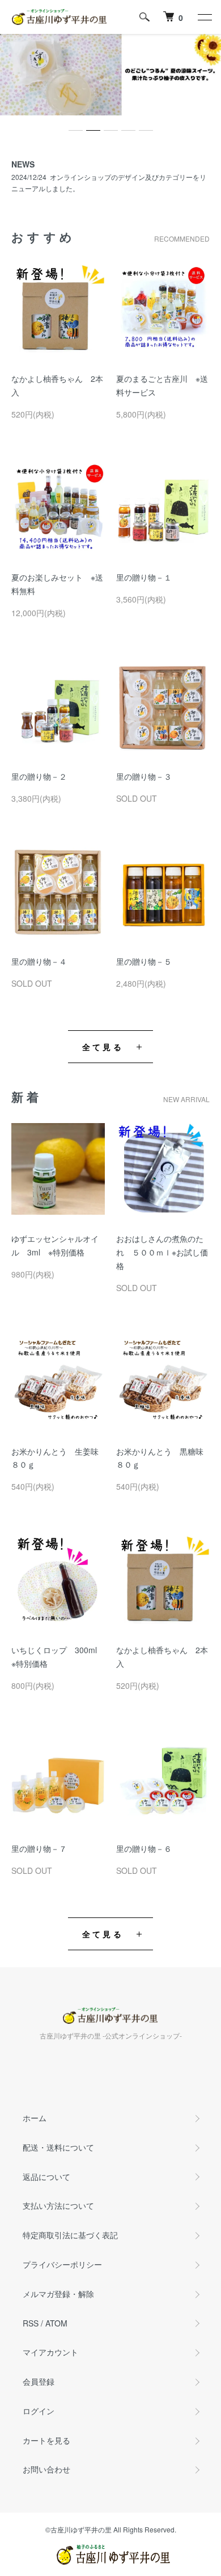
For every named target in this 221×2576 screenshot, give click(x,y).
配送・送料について (58, 2147)
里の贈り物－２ (39, 776)
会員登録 (39, 2381)
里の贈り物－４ (39, 961)
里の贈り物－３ (144, 776)
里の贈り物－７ (39, 1848)
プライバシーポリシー (62, 2264)
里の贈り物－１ (144, 577)
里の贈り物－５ (144, 961)
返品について (46, 2177)
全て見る (103, 1047)
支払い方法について (58, 2205)
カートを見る (46, 2440)
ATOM (56, 2323)
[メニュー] (204, 17)
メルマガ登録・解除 (58, 2294)
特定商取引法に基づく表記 (70, 2235)
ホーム (35, 2118)
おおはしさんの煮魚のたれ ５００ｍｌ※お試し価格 (162, 1252)
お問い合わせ (46, 2469)
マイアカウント (50, 2352)
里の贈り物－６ (144, 1848)
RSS (31, 2323)
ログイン (39, 2411)
